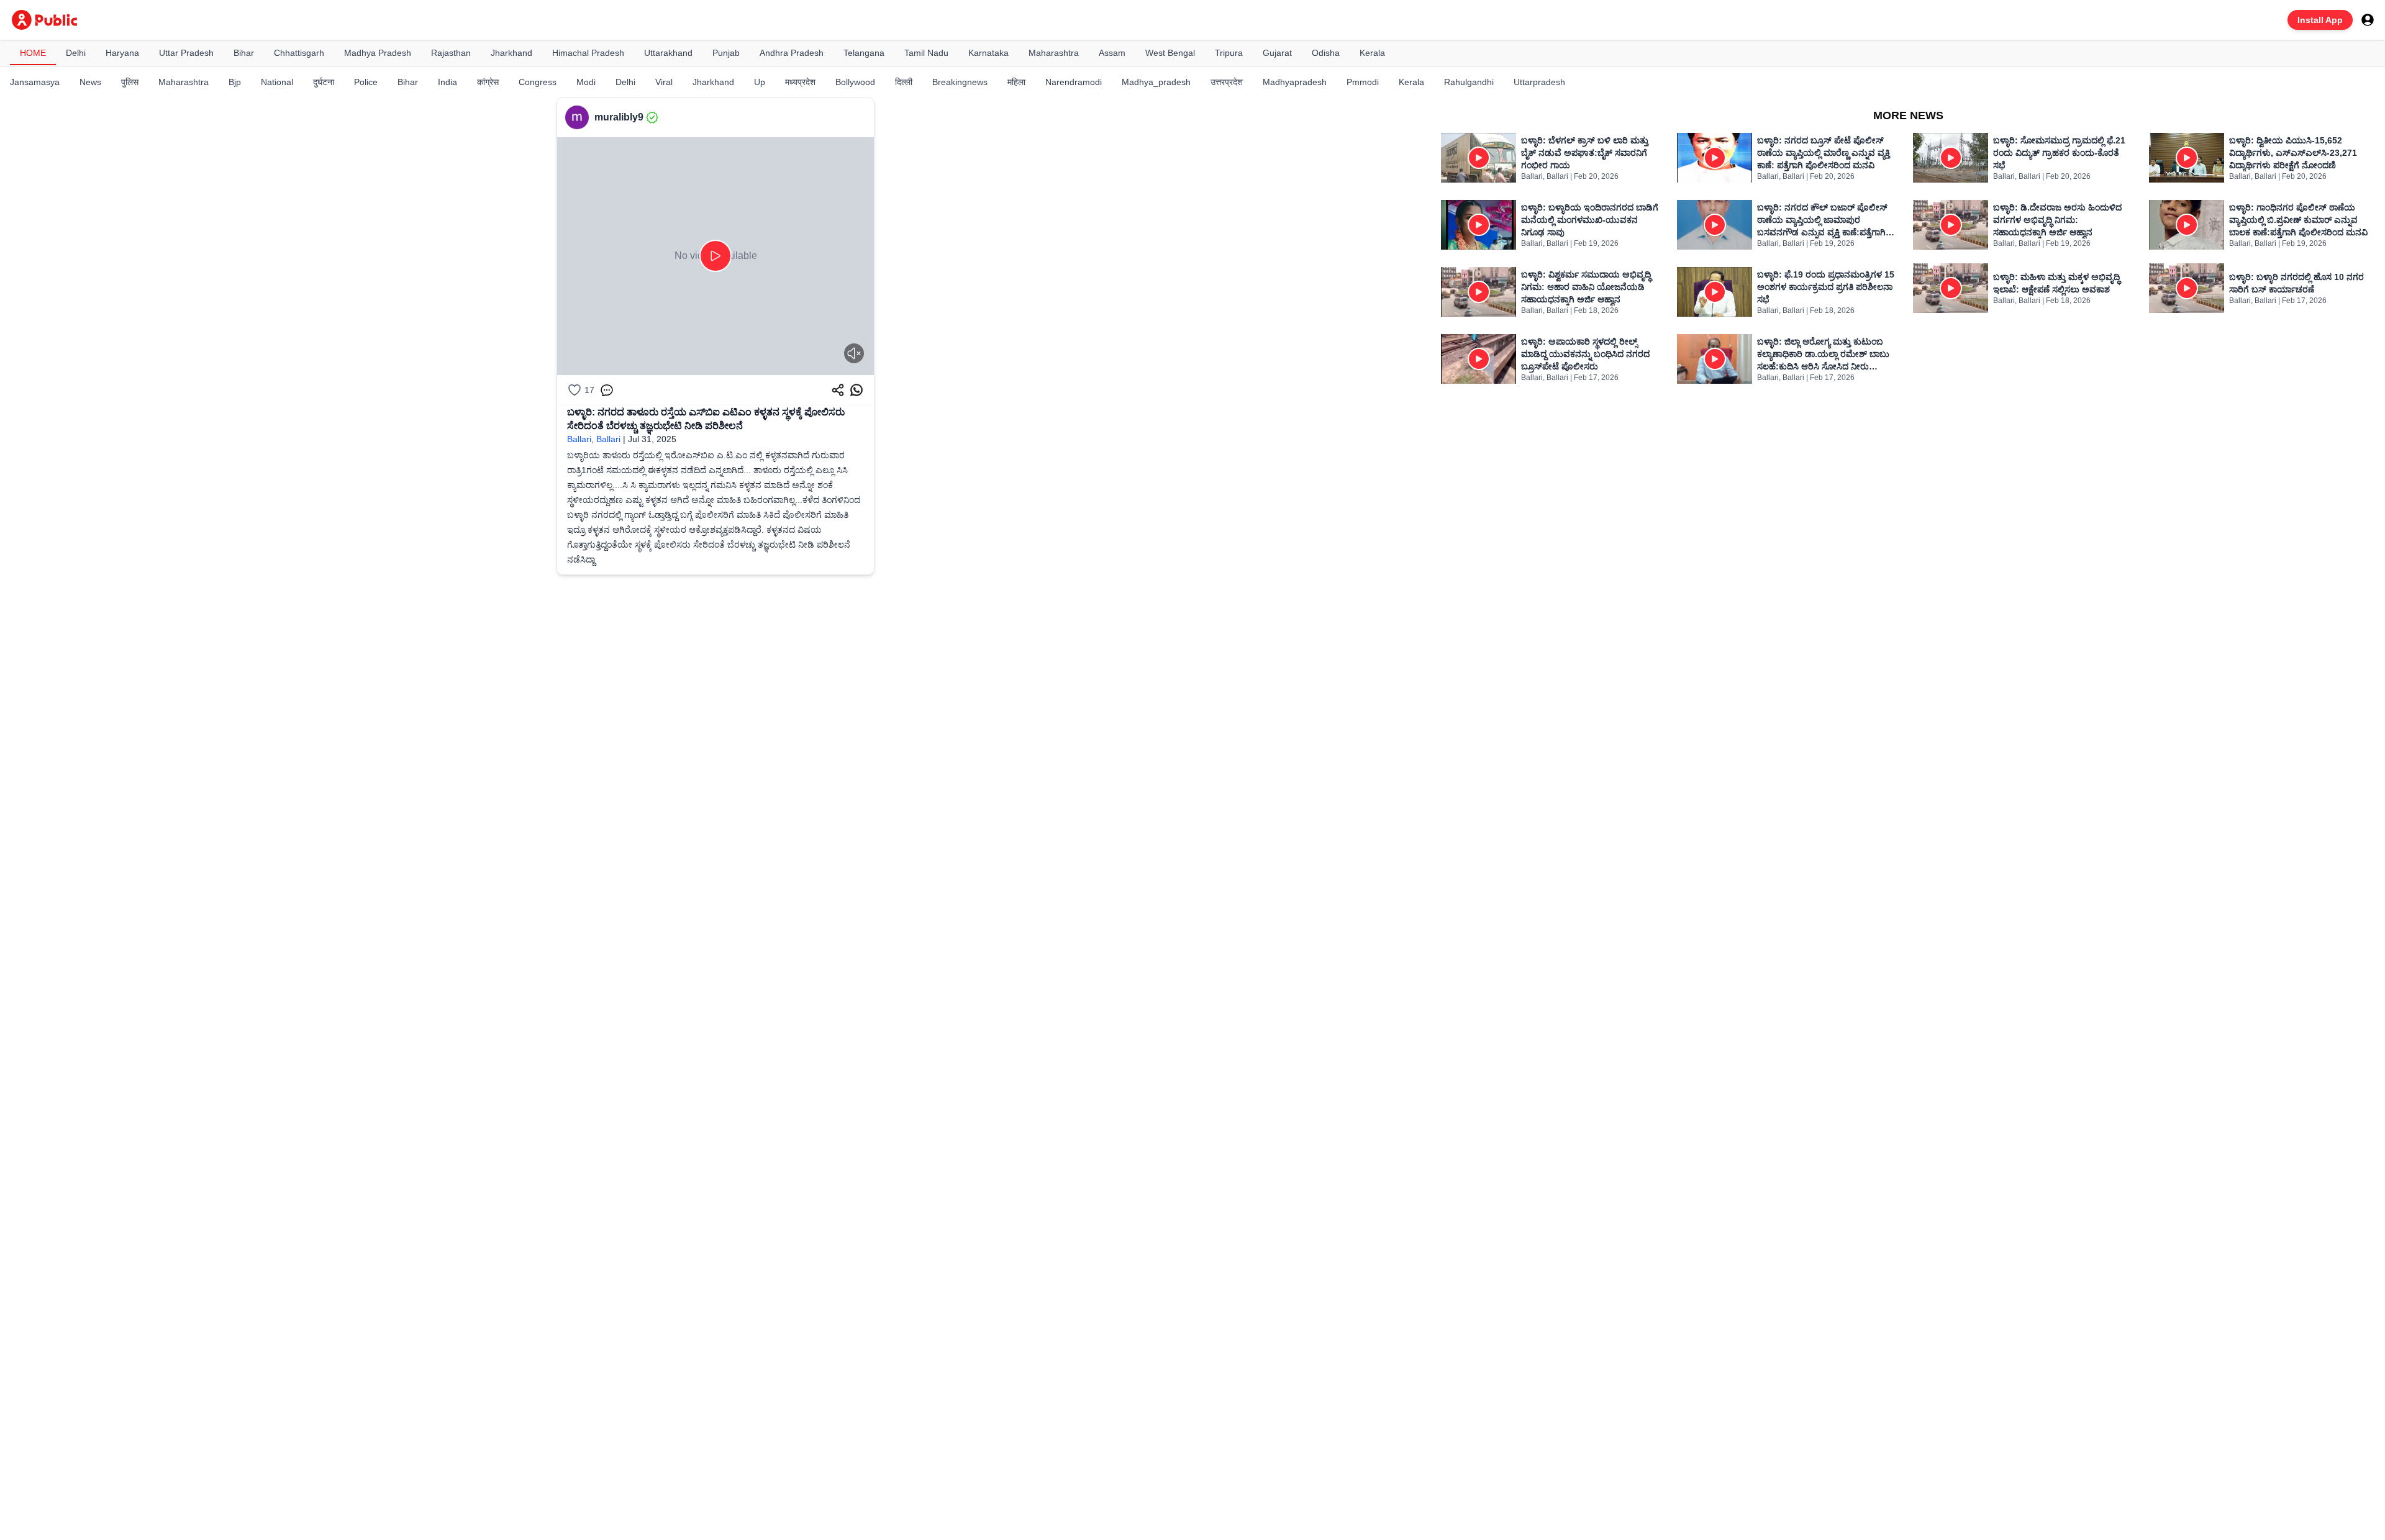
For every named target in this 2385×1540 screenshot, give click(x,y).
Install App (2320, 20)
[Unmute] (854, 353)
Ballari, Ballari (594, 439)
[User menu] (2368, 20)
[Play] (715, 256)
